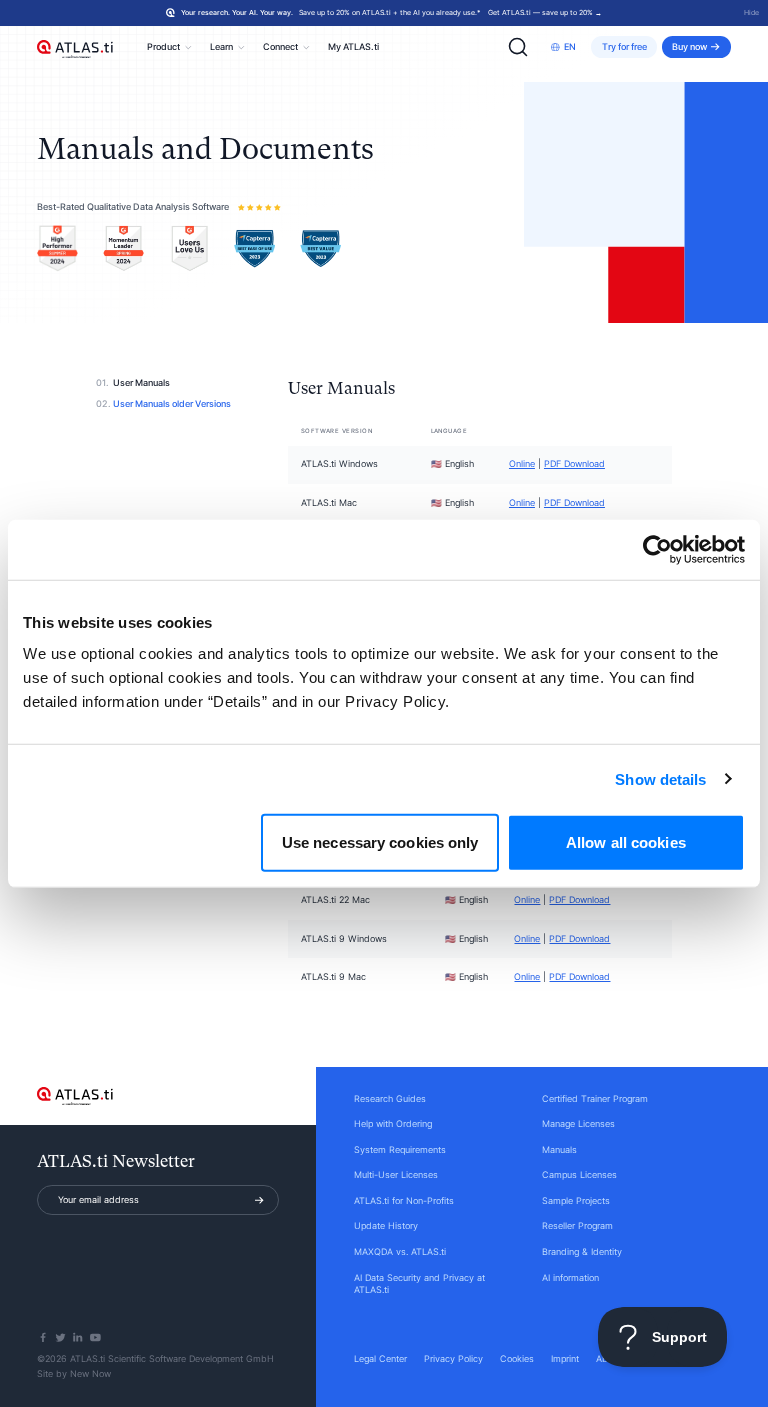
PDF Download (574, 464)
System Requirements (400, 1150)
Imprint (565, 1359)
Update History (386, 1226)
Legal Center (380, 1359)
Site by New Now (74, 1374)
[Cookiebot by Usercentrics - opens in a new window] (657, 549)
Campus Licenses (579, 1175)
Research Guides (390, 1099)
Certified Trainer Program (595, 1099)
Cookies (517, 1359)
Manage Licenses (578, 1124)
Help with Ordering (393, 1124)
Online (522, 464)
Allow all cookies (626, 842)
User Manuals (141, 383)
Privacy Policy (453, 1359)
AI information (570, 1278)
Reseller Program (577, 1226)
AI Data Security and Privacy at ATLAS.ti (419, 1284)
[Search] (518, 47)
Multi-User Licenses (396, 1175)
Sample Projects (576, 1201)
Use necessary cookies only (380, 842)
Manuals (559, 1150)
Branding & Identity (582, 1252)
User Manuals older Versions (172, 404)
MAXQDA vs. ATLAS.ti (400, 1252)
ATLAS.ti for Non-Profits (404, 1201)
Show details (660, 778)
